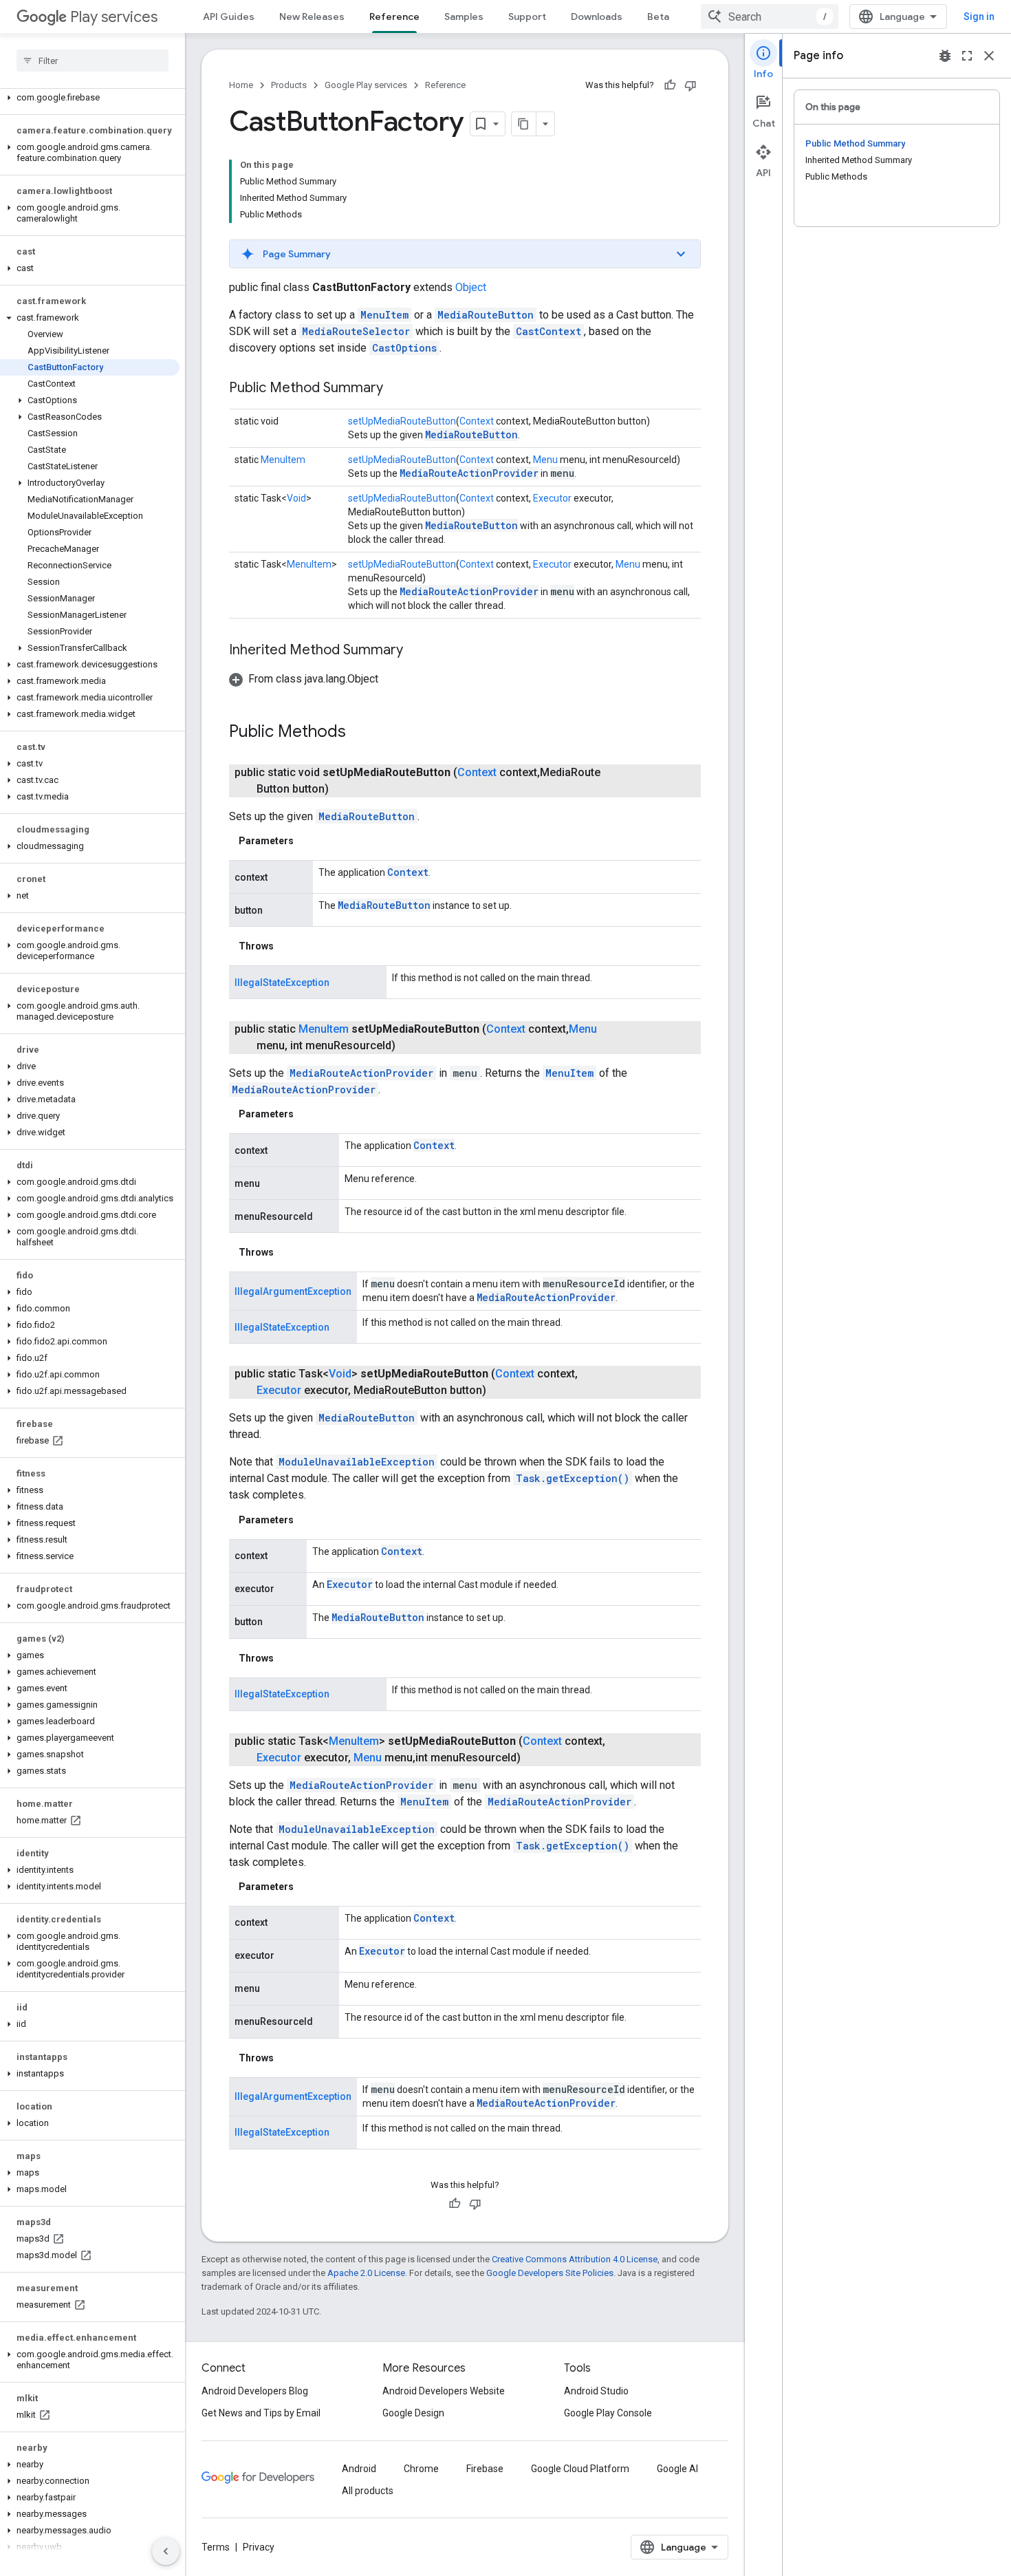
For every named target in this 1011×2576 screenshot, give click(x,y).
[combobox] (770, 17)
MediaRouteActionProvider (469, 473)
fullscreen (967, 56)
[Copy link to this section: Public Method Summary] (397, 389)
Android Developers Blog (255, 2391)
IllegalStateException (282, 983)
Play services (114, 17)
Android (359, 2469)
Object (471, 287)
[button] (90, 98)
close (989, 56)
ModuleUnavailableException (357, 1462)
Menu (545, 460)
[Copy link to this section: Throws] (287, 946)
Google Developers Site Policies (550, 2273)
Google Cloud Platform (580, 2469)
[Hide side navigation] (166, 2551)
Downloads (597, 17)
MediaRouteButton (486, 315)
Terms (216, 2547)
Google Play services (366, 85)
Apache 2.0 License (366, 2273)
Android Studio (596, 2391)
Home (241, 85)
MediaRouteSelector (356, 331)
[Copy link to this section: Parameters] (307, 841)
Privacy (259, 2547)
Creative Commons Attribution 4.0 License (575, 2259)
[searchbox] (93, 61)
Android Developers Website (444, 2391)
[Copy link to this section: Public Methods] (360, 733)
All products (368, 2491)
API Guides (229, 17)
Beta (658, 17)
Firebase (485, 2469)
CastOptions (404, 348)
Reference (394, 17)
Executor (552, 498)
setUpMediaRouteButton (402, 421)
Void (296, 498)
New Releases (312, 17)
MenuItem (384, 315)
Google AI (677, 2469)
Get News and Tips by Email (261, 2413)
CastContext (548, 331)
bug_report (945, 56)
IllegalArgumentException (293, 1291)
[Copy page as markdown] (524, 124)
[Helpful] (670, 85)
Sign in (979, 17)
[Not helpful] (691, 85)
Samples (464, 17)
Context (477, 421)
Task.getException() (573, 1478)
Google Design (413, 2413)
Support (527, 17)
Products (289, 85)
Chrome (421, 2469)
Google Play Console (608, 2413)
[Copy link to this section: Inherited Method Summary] (417, 651)
